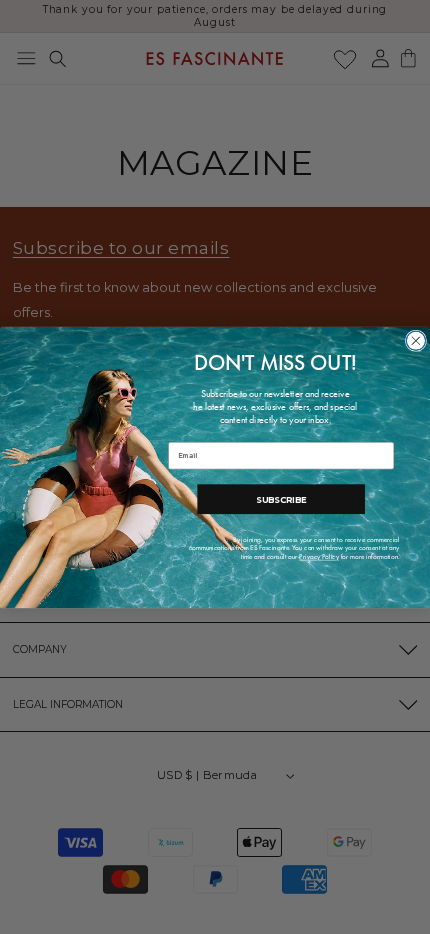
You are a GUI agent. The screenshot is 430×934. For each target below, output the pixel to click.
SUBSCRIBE (281, 498)
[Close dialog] (415, 340)
